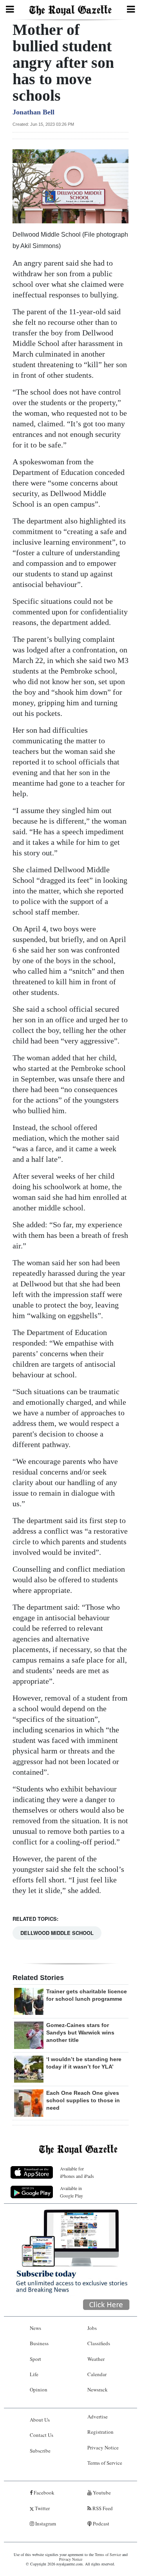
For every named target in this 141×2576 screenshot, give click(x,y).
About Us (40, 2420)
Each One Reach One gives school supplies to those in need (83, 2100)
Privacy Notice (103, 2447)
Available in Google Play (71, 2192)
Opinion (39, 2389)
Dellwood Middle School (57, 1933)
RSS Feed (102, 2508)
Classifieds (99, 2343)
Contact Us (42, 2435)
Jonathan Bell (33, 112)
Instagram (45, 2523)
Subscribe (40, 2451)
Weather (96, 2359)
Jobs (92, 2328)
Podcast (100, 2523)
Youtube (101, 2493)
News (35, 2328)
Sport (35, 2359)
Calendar (97, 2374)
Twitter (42, 2508)
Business (39, 2343)
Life (34, 2374)
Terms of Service (105, 2463)
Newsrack (98, 2389)
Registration (100, 2432)
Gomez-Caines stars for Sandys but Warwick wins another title (80, 2033)
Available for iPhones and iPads (77, 2172)
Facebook (43, 2493)
